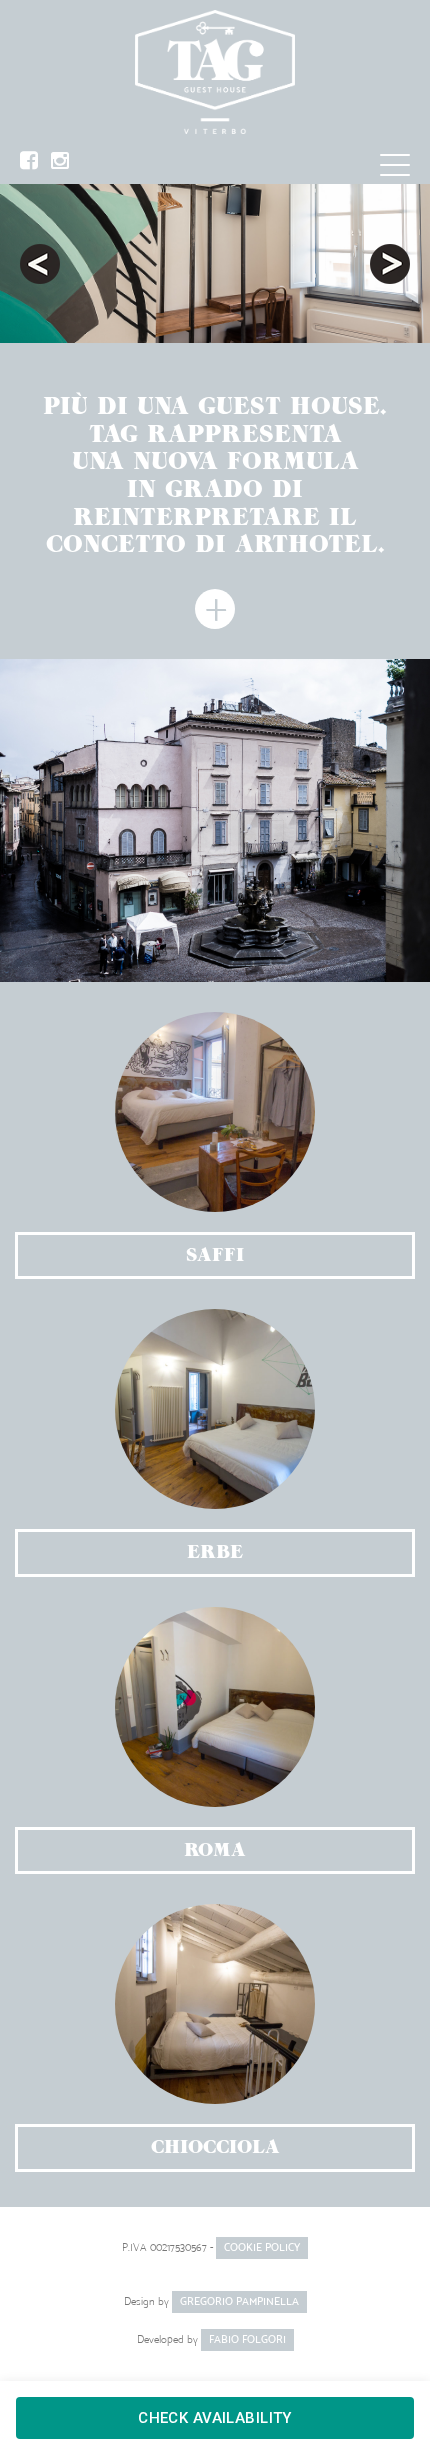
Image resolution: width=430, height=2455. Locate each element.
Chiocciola (215, 2147)
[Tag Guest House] (215, 72)
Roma (215, 1850)
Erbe (215, 1552)
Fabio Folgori (247, 2339)
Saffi (215, 1255)
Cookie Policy (262, 2247)
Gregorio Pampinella (239, 2301)
